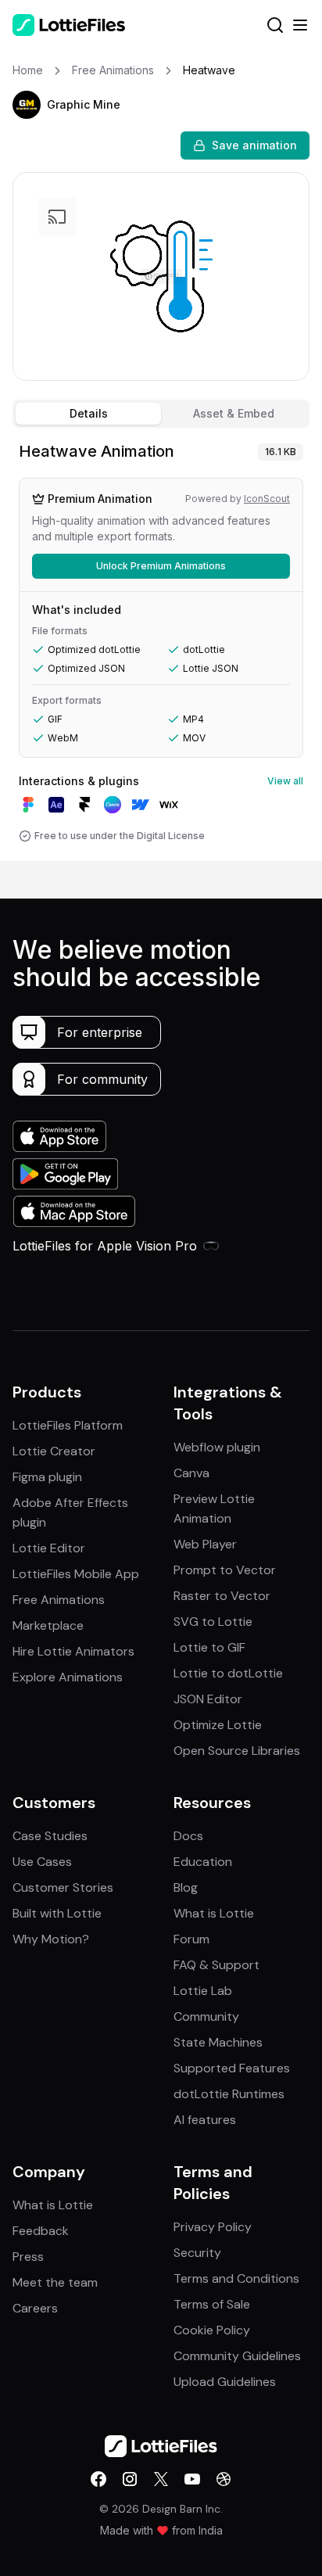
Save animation (254, 145)
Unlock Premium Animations (161, 566)
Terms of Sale (212, 2304)
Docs (188, 1836)
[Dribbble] (224, 2479)
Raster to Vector (222, 1596)
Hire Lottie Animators (73, 1651)
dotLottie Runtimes (229, 2094)
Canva (191, 1473)
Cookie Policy (212, 2330)
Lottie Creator (54, 1451)
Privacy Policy (213, 2227)
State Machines (218, 2042)
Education (203, 1862)
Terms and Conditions (236, 2278)
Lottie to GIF (209, 1647)
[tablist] (161, 414)
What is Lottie (214, 1913)
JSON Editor (208, 1699)
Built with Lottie (57, 1913)
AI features (205, 2120)
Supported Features (232, 2068)
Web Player (205, 1544)
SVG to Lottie (213, 1622)
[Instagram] (130, 2479)
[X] (161, 2479)
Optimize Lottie (218, 1725)
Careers (35, 2308)
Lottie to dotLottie (228, 1673)
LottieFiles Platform (68, 1425)
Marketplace (48, 1625)
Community (206, 2016)
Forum (191, 1939)
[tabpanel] (161, 648)
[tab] (88, 414)
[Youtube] (192, 2479)
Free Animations (59, 1600)
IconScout (267, 499)
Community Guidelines (237, 2356)
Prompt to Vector (225, 1570)
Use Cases (42, 1862)
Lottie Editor (49, 1548)
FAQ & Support (216, 1965)
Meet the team (55, 2282)
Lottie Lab (203, 1991)
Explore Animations (68, 1677)
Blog (186, 1887)
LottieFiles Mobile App (76, 1574)
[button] (27, 105)
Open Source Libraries (237, 1751)
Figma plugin (47, 1477)
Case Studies (50, 1836)
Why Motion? (51, 1939)
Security (197, 2253)
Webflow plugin (217, 1447)
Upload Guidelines (225, 2382)
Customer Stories (63, 1887)
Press (28, 2257)
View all (285, 781)
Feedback (41, 2231)
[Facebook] (98, 2479)
